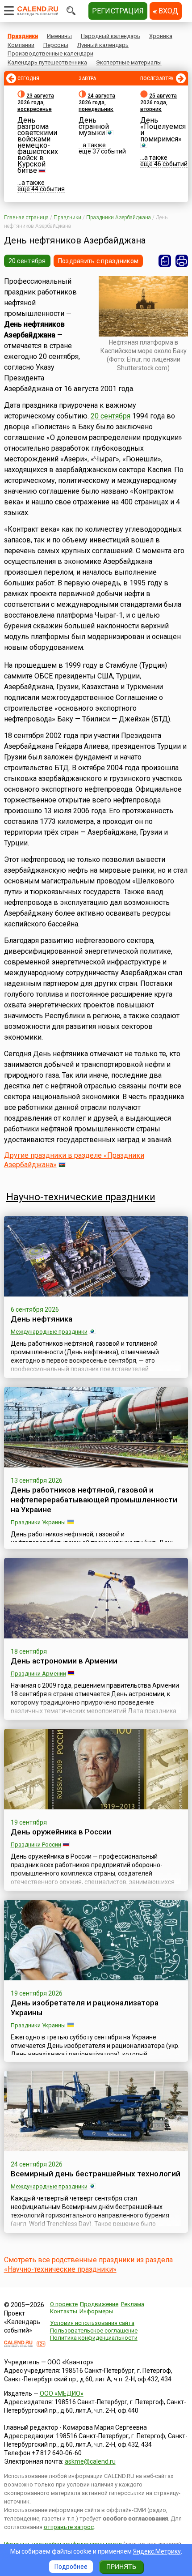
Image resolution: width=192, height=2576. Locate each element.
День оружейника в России (61, 1832)
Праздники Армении (38, 1674)
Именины (59, 36)
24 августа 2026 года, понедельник (97, 102)
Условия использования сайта (92, 2323)
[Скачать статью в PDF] (165, 261)
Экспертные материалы (129, 62)
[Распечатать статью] (182, 261)
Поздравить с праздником (98, 261)
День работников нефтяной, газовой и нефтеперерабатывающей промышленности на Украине (94, 1500)
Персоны (56, 45)
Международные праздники (49, 1332)
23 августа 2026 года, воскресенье (36, 102)
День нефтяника (42, 1319)
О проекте (64, 2304)
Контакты (64, 2311)
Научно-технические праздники (81, 1197)
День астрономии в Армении (64, 1661)
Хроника (161, 36)
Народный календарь (111, 36)
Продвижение (99, 2304)
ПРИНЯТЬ (121, 2567)
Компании (21, 45)
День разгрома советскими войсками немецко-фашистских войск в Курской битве (38, 145)
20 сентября (27, 261)
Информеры (96, 2311)
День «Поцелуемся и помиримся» (163, 130)
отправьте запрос (69, 2527)
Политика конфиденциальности (94, 2338)
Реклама (133, 2304)
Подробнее (71, 2567)
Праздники (23, 36)
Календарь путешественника (47, 62)
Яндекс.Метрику (157, 2551)
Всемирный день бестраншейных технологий (96, 2174)
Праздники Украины (38, 1522)
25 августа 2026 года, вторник (159, 102)
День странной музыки (94, 126)
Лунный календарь (103, 45)
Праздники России (36, 1845)
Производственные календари (50, 53)
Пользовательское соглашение (94, 2331)
